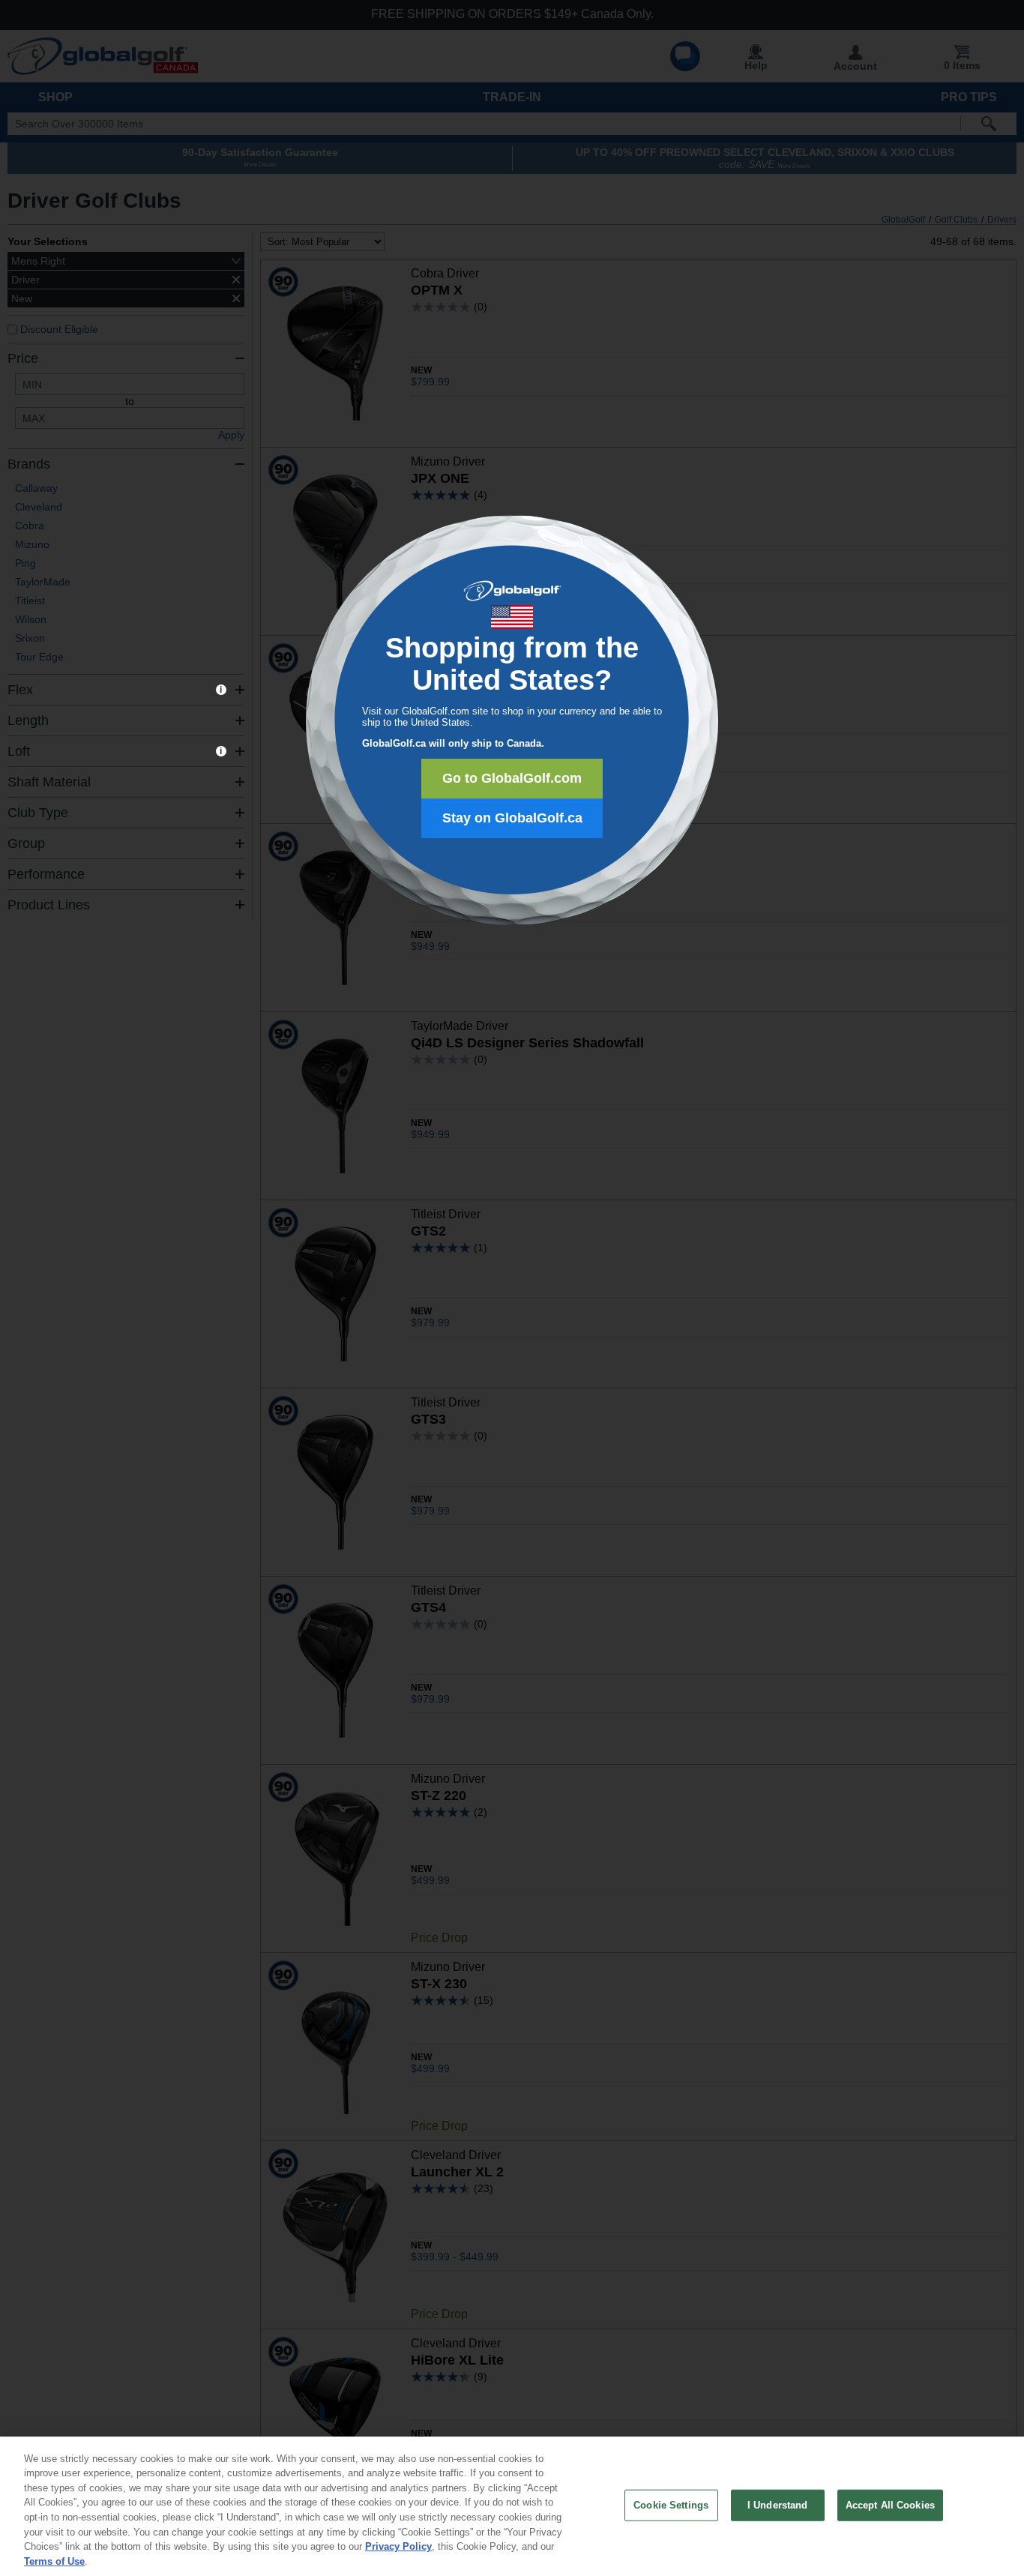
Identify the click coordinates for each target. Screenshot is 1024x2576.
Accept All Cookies (890, 2505)
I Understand (778, 2505)
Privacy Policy (398, 2546)
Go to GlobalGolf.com (512, 778)
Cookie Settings (671, 2505)
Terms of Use (54, 2561)
